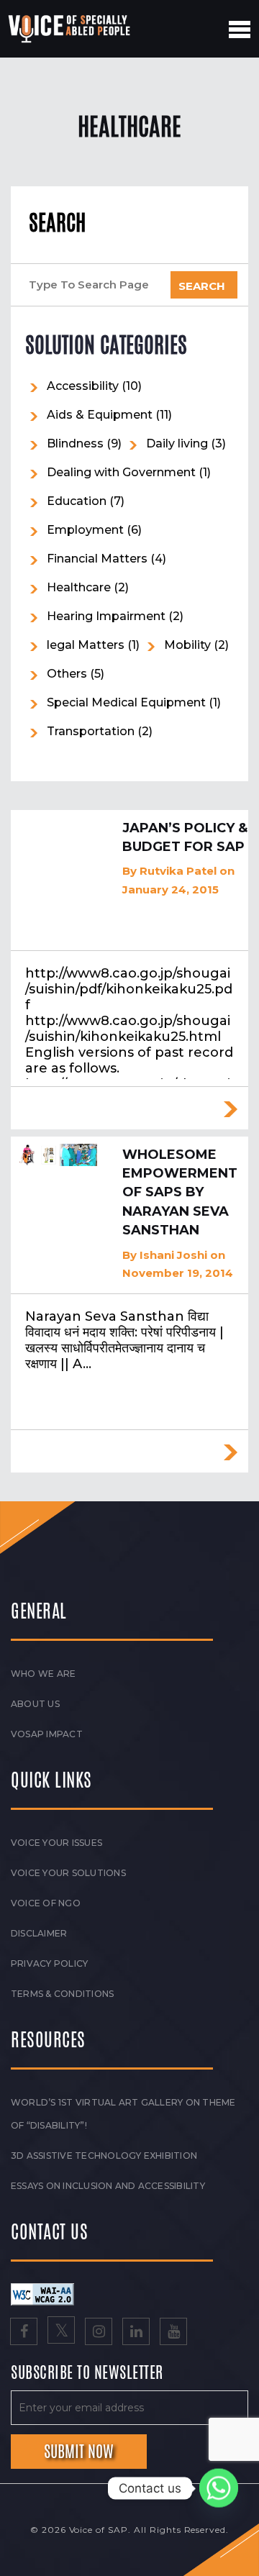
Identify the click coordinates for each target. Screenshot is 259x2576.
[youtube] (173, 2333)
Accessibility (83, 386)
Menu (240, 29)
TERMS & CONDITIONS (62, 1994)
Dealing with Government (121, 472)
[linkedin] (136, 2333)
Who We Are (43, 1674)
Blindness (75, 443)
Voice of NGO (46, 1903)
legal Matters (86, 645)
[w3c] (42, 2294)
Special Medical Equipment (126, 702)
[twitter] (61, 2333)
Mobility (187, 645)
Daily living (177, 443)
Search (57, 223)
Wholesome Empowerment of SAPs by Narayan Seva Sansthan (180, 1193)
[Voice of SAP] (70, 29)
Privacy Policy (49, 1963)
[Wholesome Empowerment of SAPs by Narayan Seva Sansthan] (58, 1155)
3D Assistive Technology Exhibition (104, 2156)
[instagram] (99, 2333)
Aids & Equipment (100, 415)
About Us (35, 1704)
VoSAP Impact (47, 1734)
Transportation (91, 731)
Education (77, 501)
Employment (85, 530)
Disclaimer (39, 1933)
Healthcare (79, 587)
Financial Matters (97, 559)
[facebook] (24, 2333)
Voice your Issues (56, 1843)
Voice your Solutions (68, 1873)
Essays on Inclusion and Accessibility (108, 2186)
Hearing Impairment (106, 616)
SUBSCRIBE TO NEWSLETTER (87, 2373)
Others (67, 674)
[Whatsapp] (219, 2488)
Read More (230, 1109)
